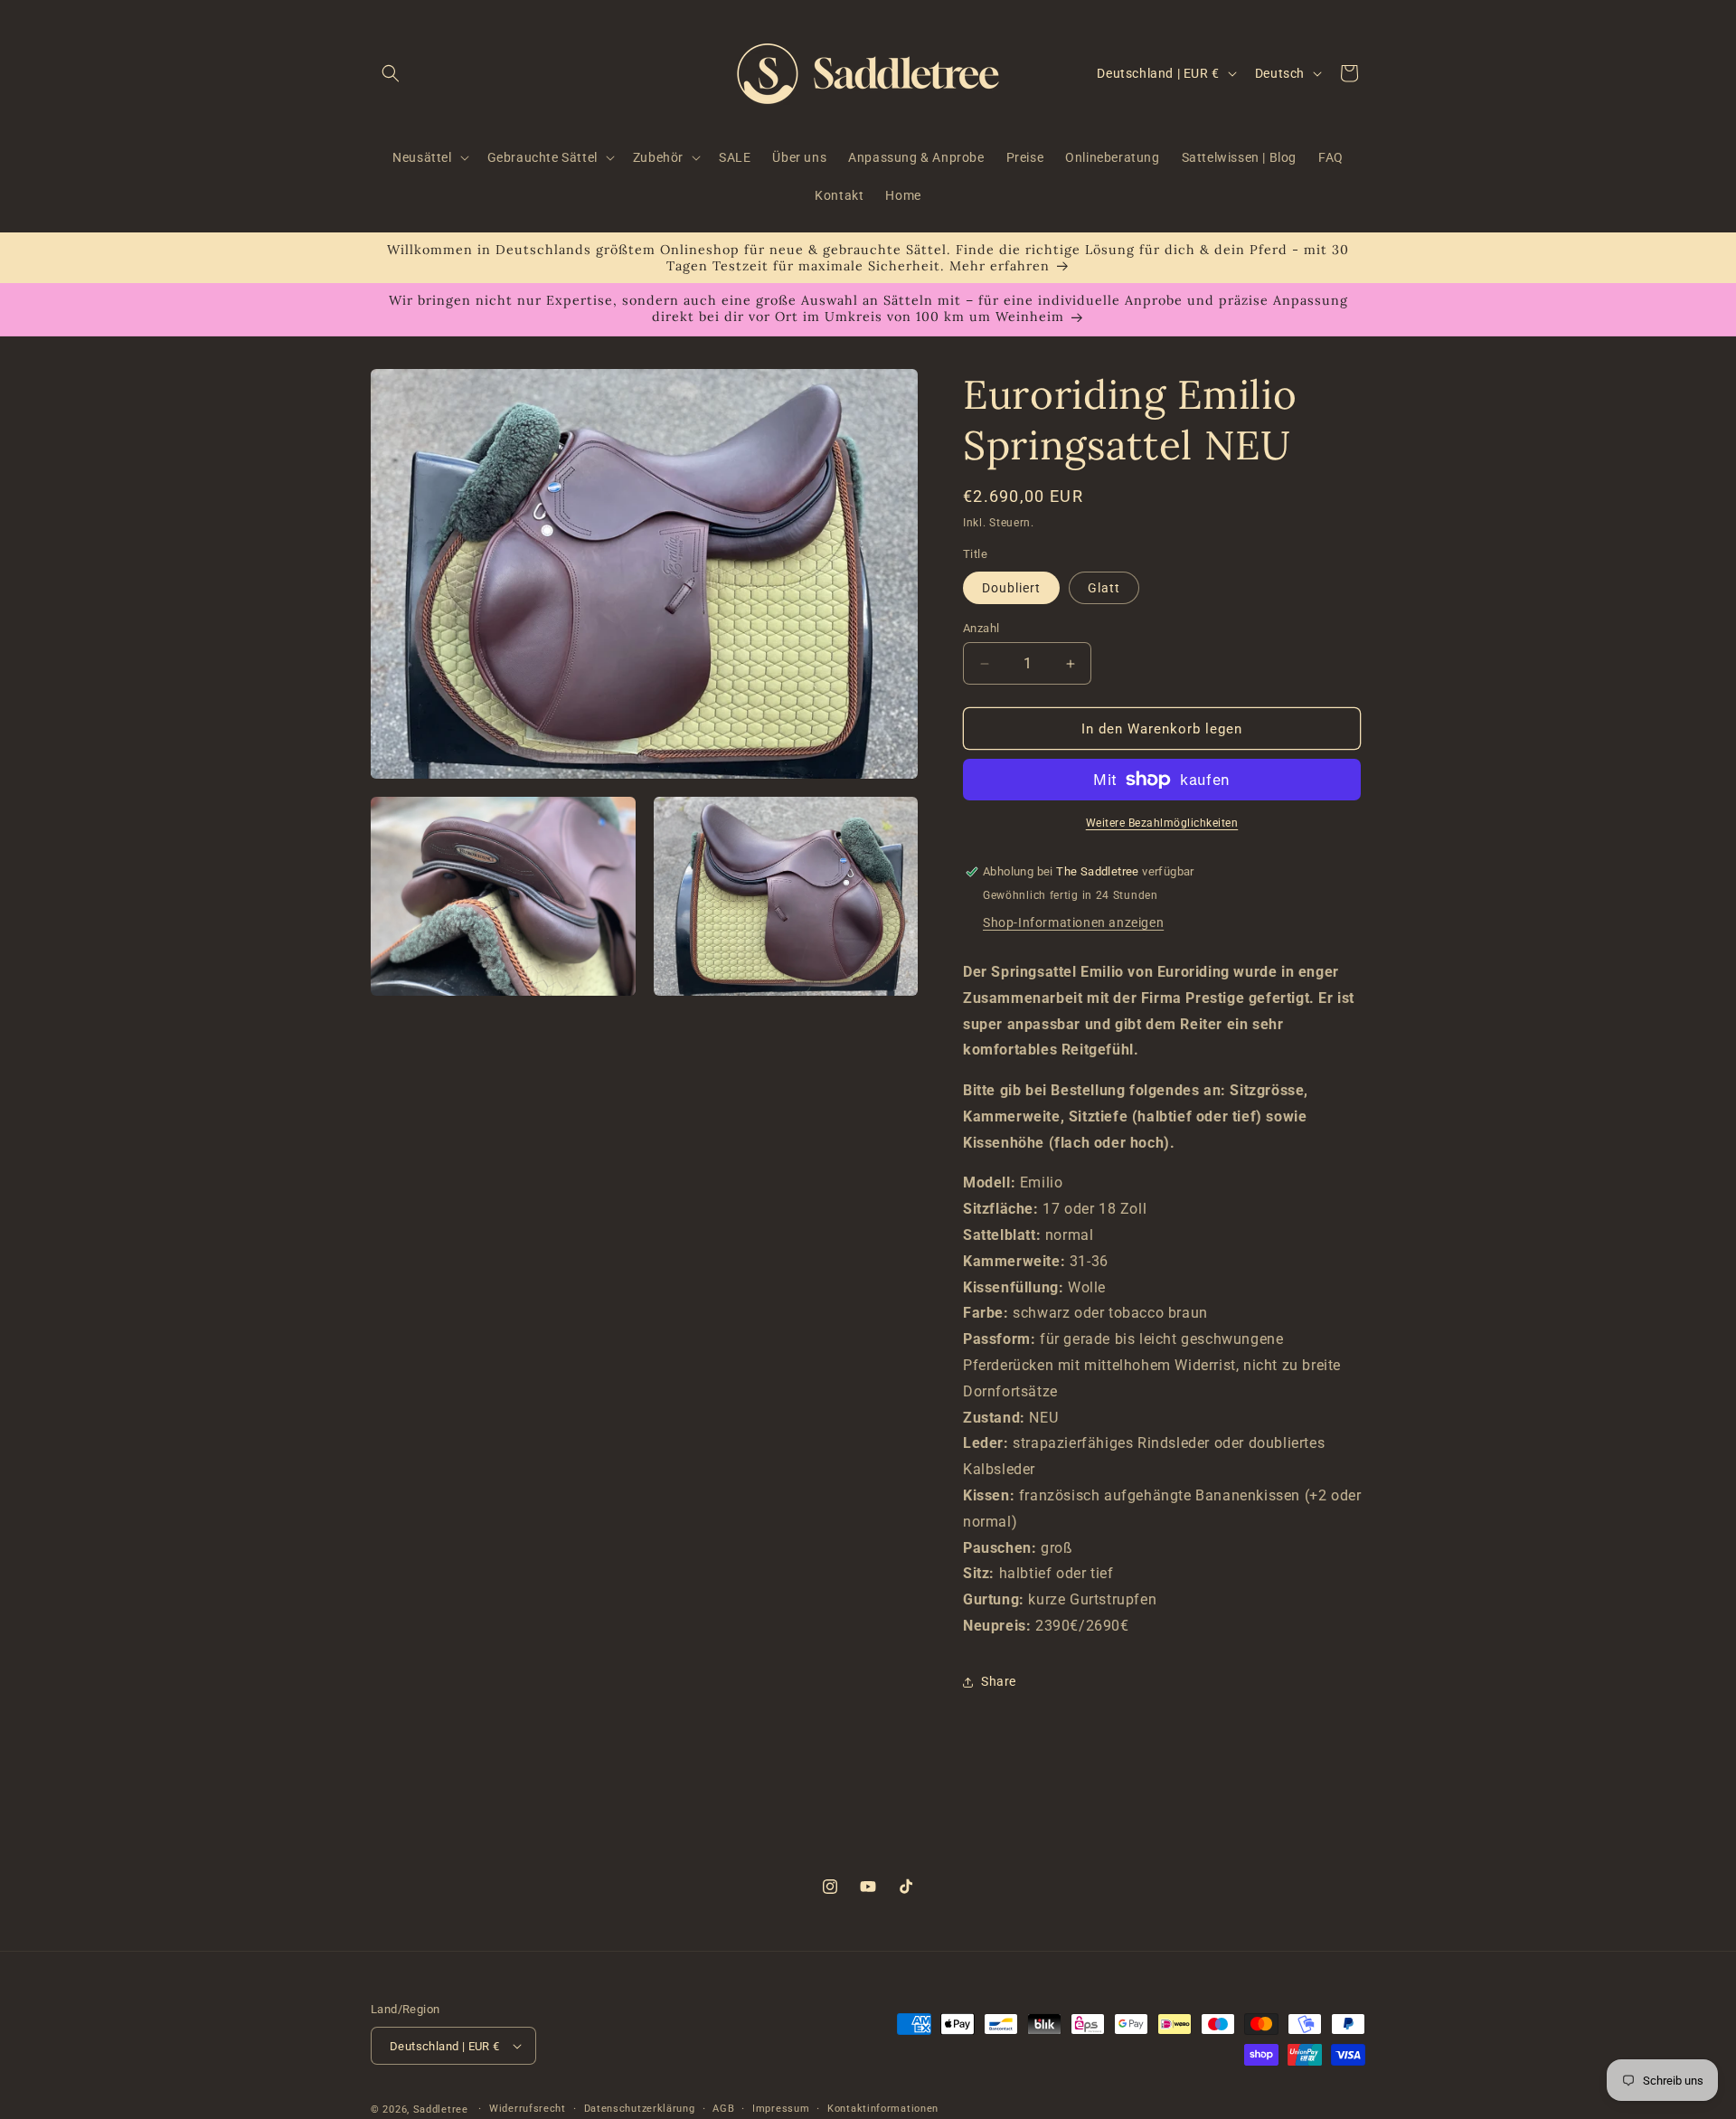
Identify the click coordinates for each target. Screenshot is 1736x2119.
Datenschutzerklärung (640, 2109)
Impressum (781, 2109)
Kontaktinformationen (883, 2109)
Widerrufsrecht (528, 2109)
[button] (391, 73)
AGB (723, 2109)
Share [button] (999, 1681)
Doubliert (1011, 588)
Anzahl (981, 628)
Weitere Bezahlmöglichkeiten (1162, 823)
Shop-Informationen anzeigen (1073, 922)
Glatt (1104, 588)
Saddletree (441, 2110)
